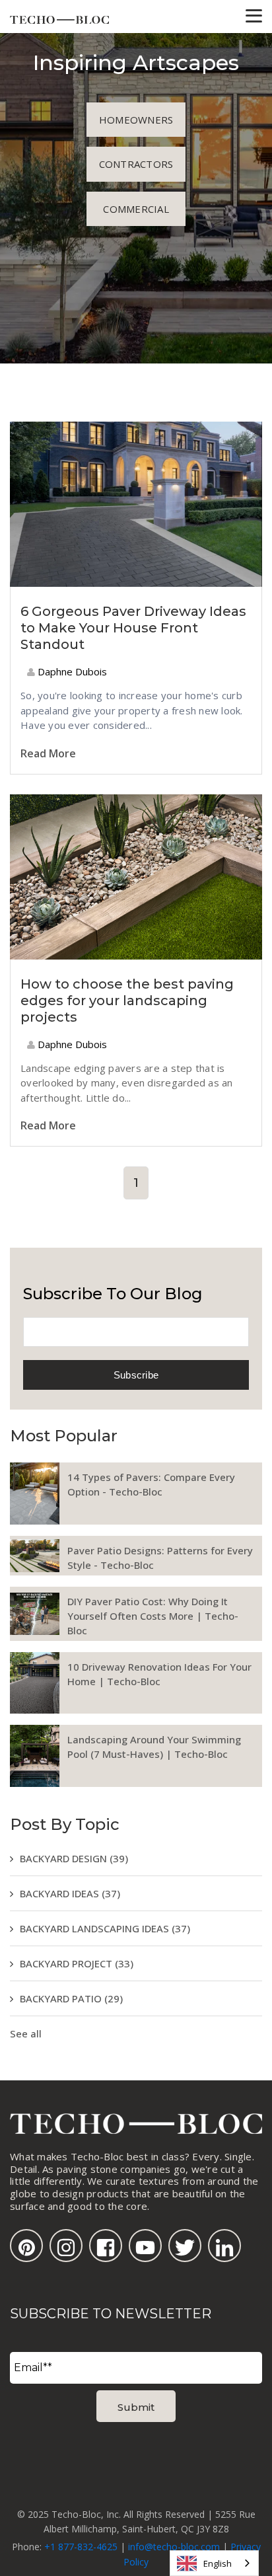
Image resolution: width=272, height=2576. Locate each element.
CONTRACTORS (136, 164)
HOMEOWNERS (136, 120)
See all (26, 2033)
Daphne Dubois (71, 671)
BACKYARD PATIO (71, 1998)
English (218, 2563)
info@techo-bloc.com (174, 2547)
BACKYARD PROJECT (77, 1963)
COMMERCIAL (136, 209)
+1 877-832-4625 (81, 2547)
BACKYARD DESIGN (74, 1858)
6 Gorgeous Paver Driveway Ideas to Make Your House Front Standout (133, 628)
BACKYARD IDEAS (70, 1893)
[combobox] (214, 2563)
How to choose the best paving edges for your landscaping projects (127, 1001)
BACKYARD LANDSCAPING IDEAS (105, 1928)
